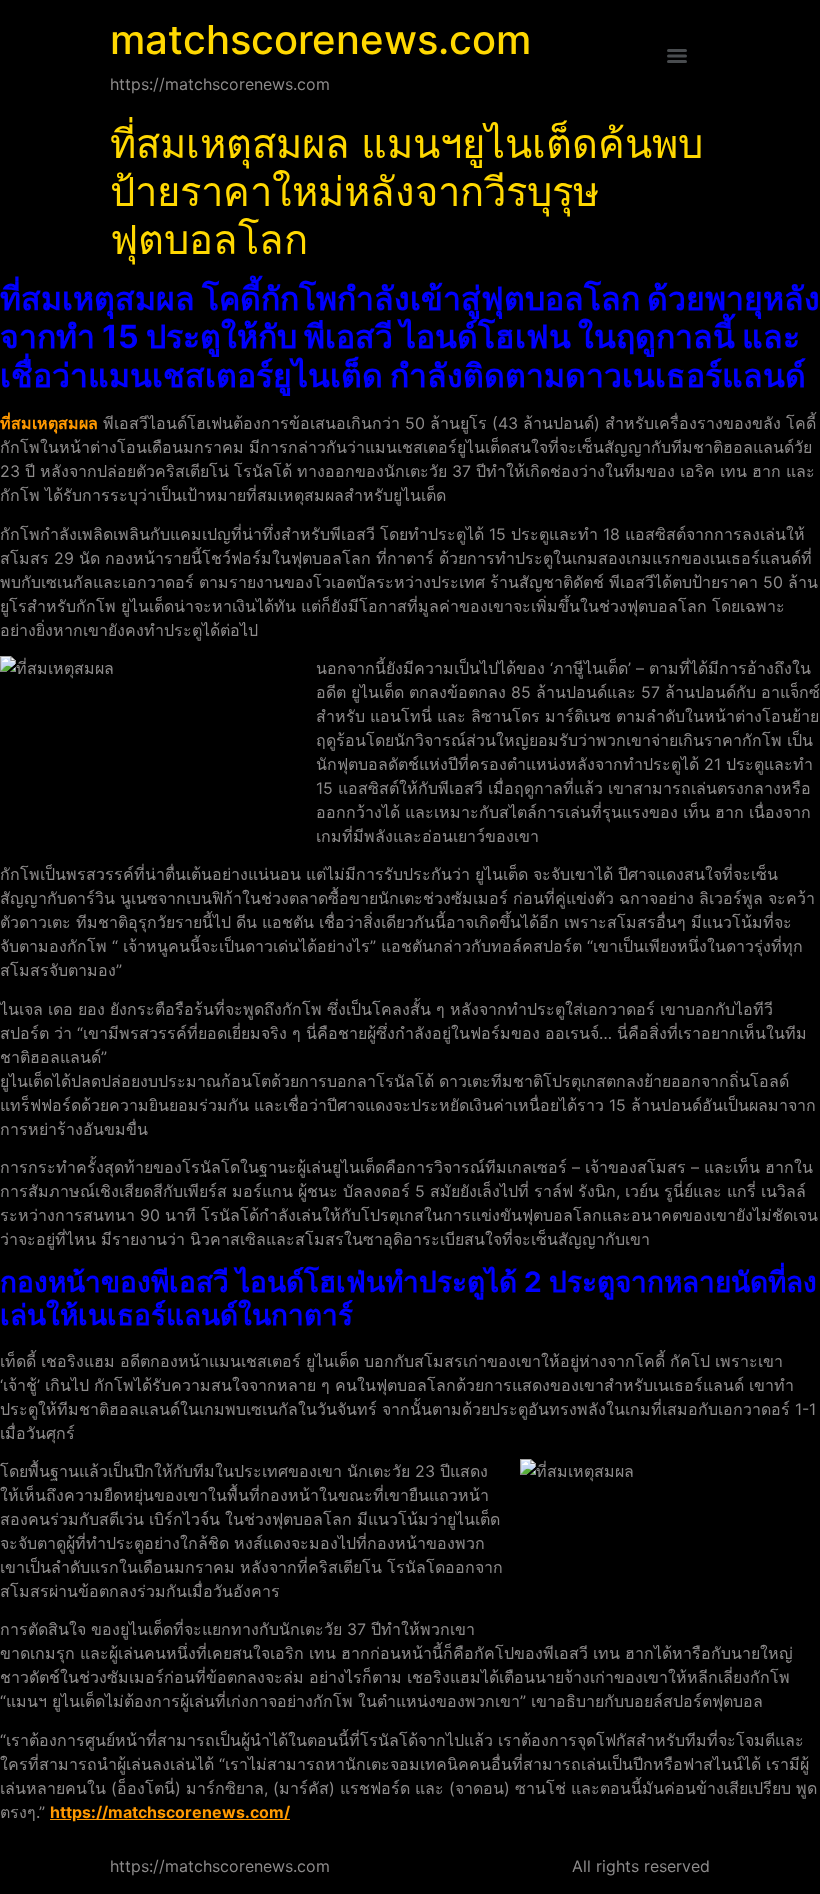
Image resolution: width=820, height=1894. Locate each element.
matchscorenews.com (320, 39)
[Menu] (677, 56)
